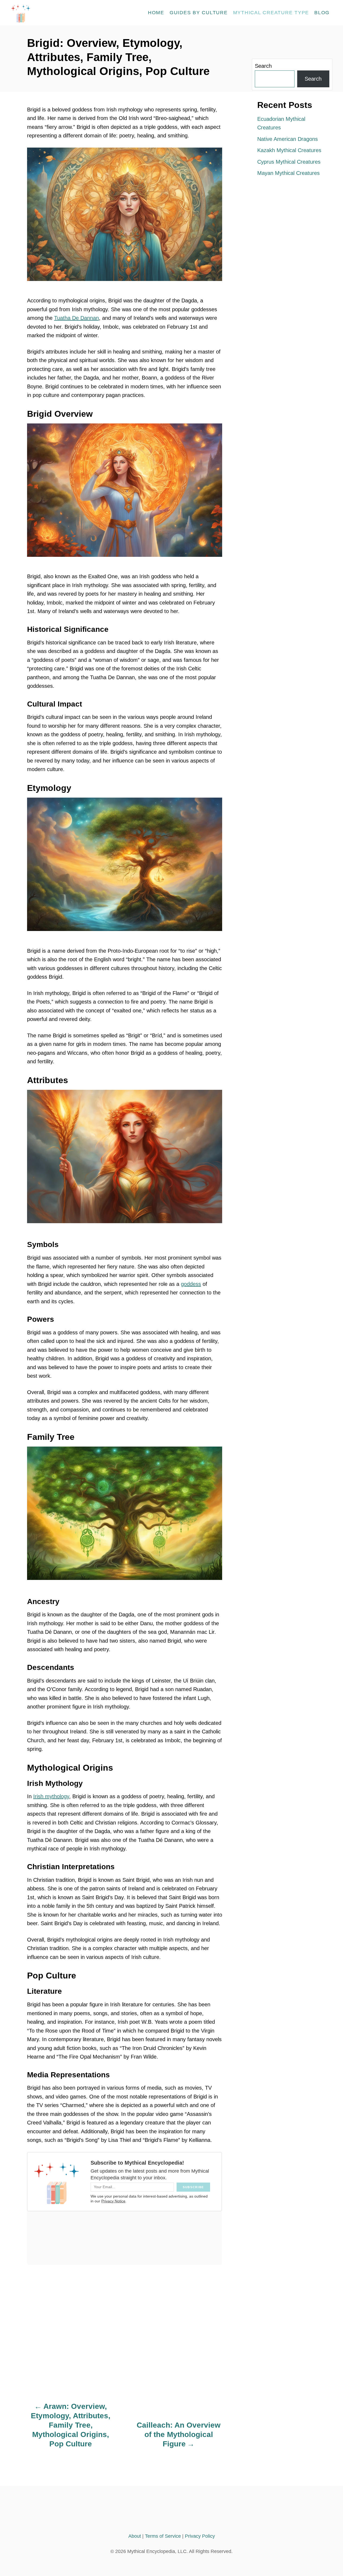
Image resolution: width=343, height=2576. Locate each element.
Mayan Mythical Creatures (288, 173)
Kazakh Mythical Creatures (289, 150)
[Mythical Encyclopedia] (59, 13)
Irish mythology (51, 1796)
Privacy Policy (200, 2536)
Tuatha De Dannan (77, 318)
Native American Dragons (288, 139)
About (135, 2536)
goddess (191, 1284)
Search (263, 66)
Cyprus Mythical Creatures (289, 162)
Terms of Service (163, 2536)
